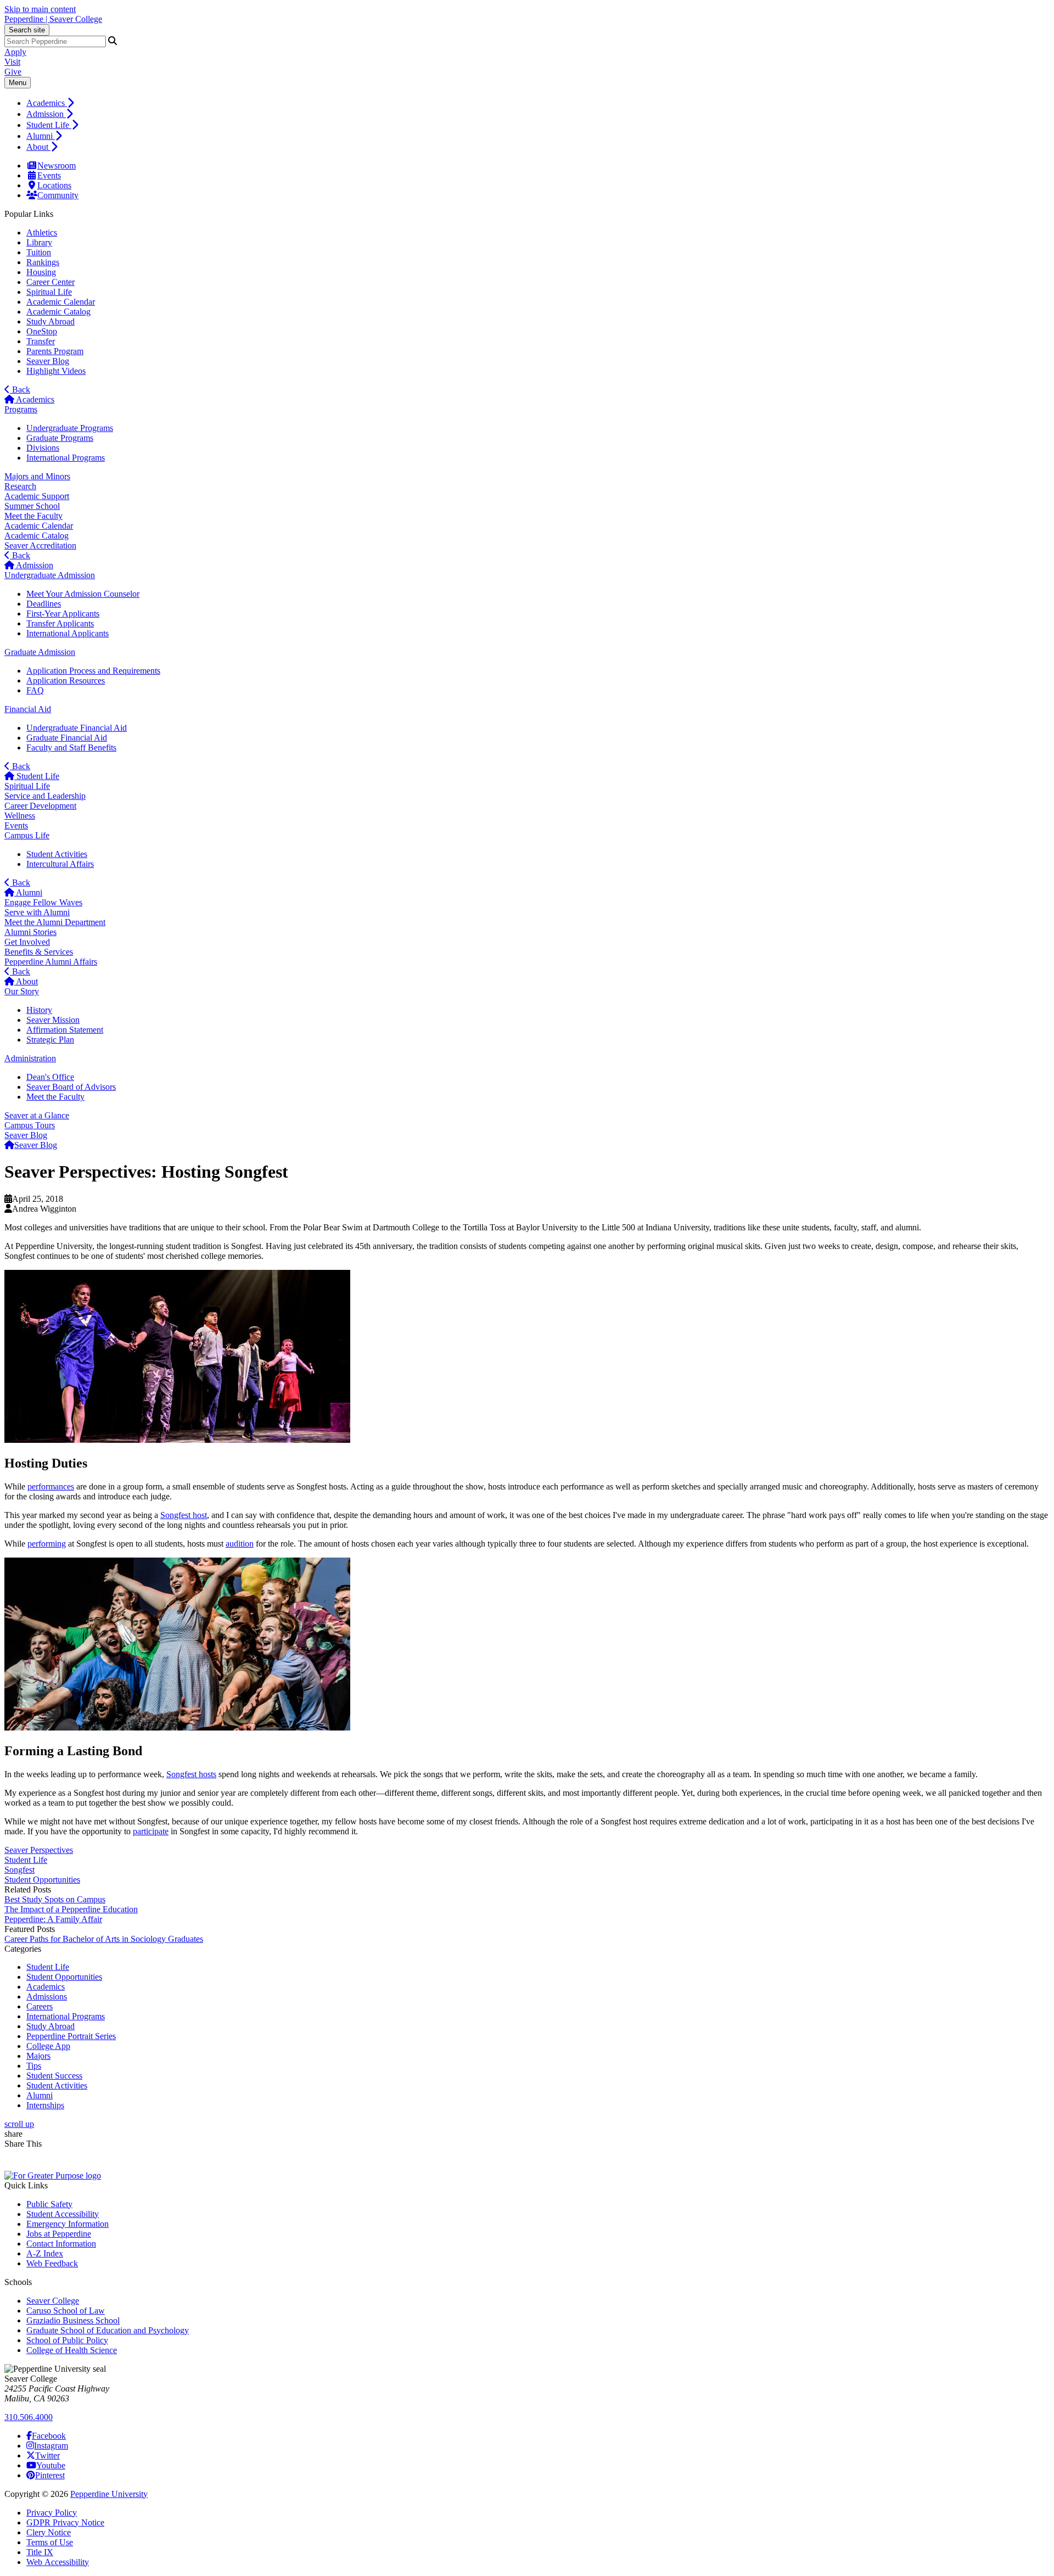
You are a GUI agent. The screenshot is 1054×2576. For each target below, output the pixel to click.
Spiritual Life (49, 292)
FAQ (35, 690)
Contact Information (61, 2244)
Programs (21, 409)
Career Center (51, 282)
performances (51, 1486)
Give (13, 72)
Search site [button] (27, 30)
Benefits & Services (39, 952)
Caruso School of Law (66, 2311)
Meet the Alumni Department (55, 922)
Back (20, 390)
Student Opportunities (42, 1880)
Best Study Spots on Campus (55, 1899)
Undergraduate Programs (70, 428)
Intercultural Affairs (60, 864)
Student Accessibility (63, 2214)
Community (58, 195)
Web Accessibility (58, 2562)
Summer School (32, 506)
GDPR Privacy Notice (65, 2522)
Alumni (41, 136)
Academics (47, 103)
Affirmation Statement (65, 1030)
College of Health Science (72, 2350)
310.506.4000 (29, 2417)
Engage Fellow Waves (43, 902)
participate (151, 1831)
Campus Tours (30, 1125)
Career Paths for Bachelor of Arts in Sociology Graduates (104, 1939)
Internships (45, 2105)
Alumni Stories (30, 932)
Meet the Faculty (33, 516)
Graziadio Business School (73, 2320)
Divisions (43, 448)
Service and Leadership (45, 796)
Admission (46, 114)
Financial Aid (28, 709)
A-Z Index (45, 2253)
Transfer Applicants (60, 623)
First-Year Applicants (63, 614)
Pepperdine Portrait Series (71, 2036)
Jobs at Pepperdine (59, 2234)
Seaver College (53, 2301)
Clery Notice (49, 2532)
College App (48, 2046)
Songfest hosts (191, 1774)
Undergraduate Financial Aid (77, 728)
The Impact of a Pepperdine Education (71, 1909)
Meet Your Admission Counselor (83, 594)
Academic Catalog (58, 312)
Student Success (54, 2076)
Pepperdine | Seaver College (53, 19)
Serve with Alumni (37, 912)
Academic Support (37, 496)
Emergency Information (68, 2224)
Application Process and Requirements (93, 671)
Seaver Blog (48, 361)
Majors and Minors (37, 476)
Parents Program (55, 351)
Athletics (42, 233)
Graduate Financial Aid (67, 738)
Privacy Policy (52, 2513)
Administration (30, 1058)
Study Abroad (51, 321)
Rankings (43, 262)
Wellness (20, 816)
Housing (41, 272)
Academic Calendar (61, 302)
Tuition (39, 252)
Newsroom (57, 166)
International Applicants (68, 633)
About (38, 147)
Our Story (22, 991)
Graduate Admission (40, 652)
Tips (34, 2066)
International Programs (66, 458)
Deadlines (44, 604)
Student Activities (57, 854)
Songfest (19, 1870)
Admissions (47, 1997)
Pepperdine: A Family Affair (53, 1919)
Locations (54, 185)
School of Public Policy (67, 2340)
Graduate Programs (60, 438)
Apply (15, 52)
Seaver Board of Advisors (71, 1087)
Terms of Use (50, 2542)
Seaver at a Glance (37, 1115)
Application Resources (66, 681)
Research (20, 486)
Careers (40, 2006)
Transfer (41, 341)
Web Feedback (52, 2263)
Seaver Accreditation (40, 545)
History (39, 1010)
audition (240, 1544)
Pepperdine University (109, 2494)
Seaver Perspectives (39, 1850)
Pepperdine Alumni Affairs (51, 962)
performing (47, 1544)
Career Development (40, 806)
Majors (38, 2056)
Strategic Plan (50, 1040)
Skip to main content (40, 9)
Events (49, 175)
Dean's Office (50, 1077)
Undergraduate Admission (50, 575)
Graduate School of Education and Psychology (108, 2330)
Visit (12, 62)
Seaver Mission (53, 1020)
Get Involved (27, 942)
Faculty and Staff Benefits (71, 747)
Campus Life (27, 835)
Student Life (49, 125)
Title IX (40, 2552)
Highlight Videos (56, 371)
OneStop (42, 331)
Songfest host (184, 1515)
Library (39, 242)
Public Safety (49, 2204)
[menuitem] (538, 103)
